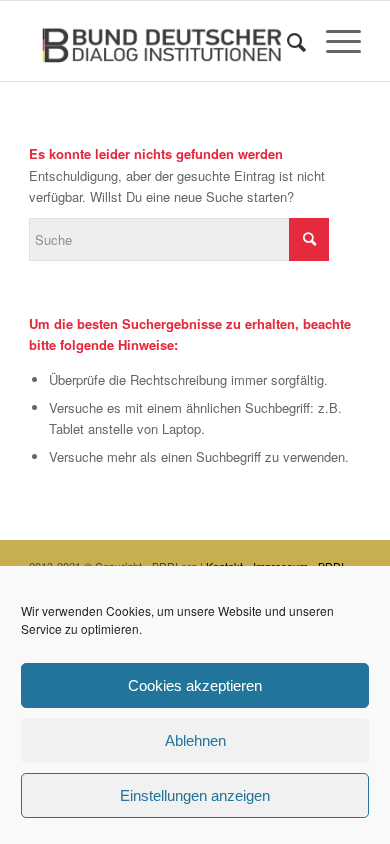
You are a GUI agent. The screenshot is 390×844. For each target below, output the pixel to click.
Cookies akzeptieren (195, 685)
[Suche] (286, 41)
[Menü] (333, 41)
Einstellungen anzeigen (195, 795)
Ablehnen (195, 740)
